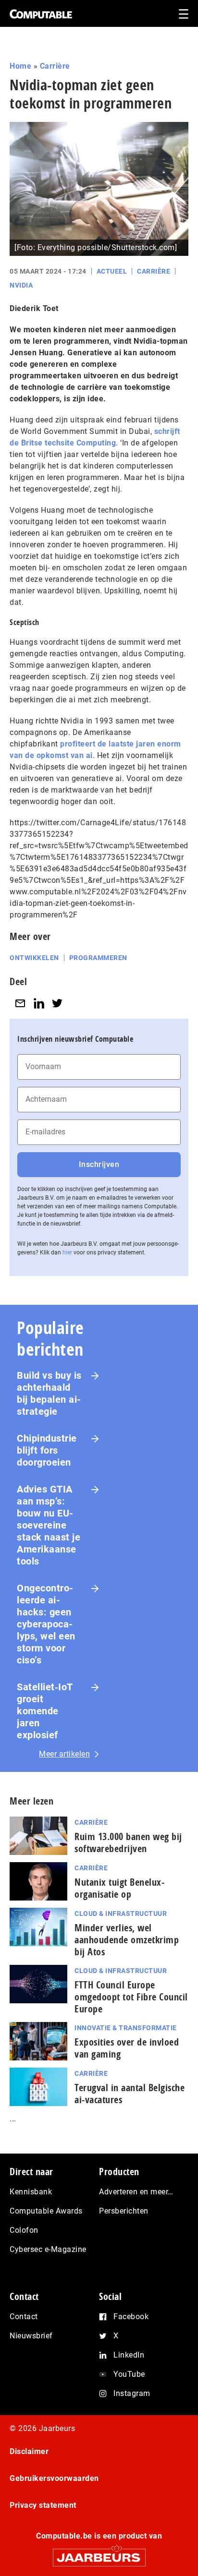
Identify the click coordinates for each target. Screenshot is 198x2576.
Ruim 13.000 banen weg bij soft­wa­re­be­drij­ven (128, 1842)
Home (20, 66)
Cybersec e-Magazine (48, 2249)
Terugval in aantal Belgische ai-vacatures (130, 2094)
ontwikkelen (34, 958)
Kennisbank (31, 2192)
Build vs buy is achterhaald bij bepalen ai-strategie (49, 1393)
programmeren (98, 958)
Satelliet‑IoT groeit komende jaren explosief (45, 1711)
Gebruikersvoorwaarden (54, 2478)
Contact (24, 2317)
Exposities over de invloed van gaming (127, 2048)
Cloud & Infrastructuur (121, 1914)
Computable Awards (46, 2211)
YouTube (129, 2374)
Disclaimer (29, 2451)
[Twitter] (57, 1003)
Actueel (112, 271)
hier (67, 1252)
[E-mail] (20, 1003)
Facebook (131, 2317)
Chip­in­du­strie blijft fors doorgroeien (47, 1450)
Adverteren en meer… (136, 2192)
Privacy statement (43, 2505)
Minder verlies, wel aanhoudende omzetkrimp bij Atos (127, 1940)
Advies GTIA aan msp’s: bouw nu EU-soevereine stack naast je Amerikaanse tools (49, 1525)
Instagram (132, 2393)
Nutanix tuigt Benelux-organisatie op (119, 1888)
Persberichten (124, 2211)
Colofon (24, 2230)
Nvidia (21, 285)
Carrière (55, 66)
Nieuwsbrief (31, 2336)
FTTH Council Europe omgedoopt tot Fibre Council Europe (131, 1997)
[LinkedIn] (39, 1003)
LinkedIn (129, 2355)
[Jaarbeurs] (99, 2553)
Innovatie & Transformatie (126, 2028)
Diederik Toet (34, 308)
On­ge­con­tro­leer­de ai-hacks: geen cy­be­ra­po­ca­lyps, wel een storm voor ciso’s (46, 1624)
